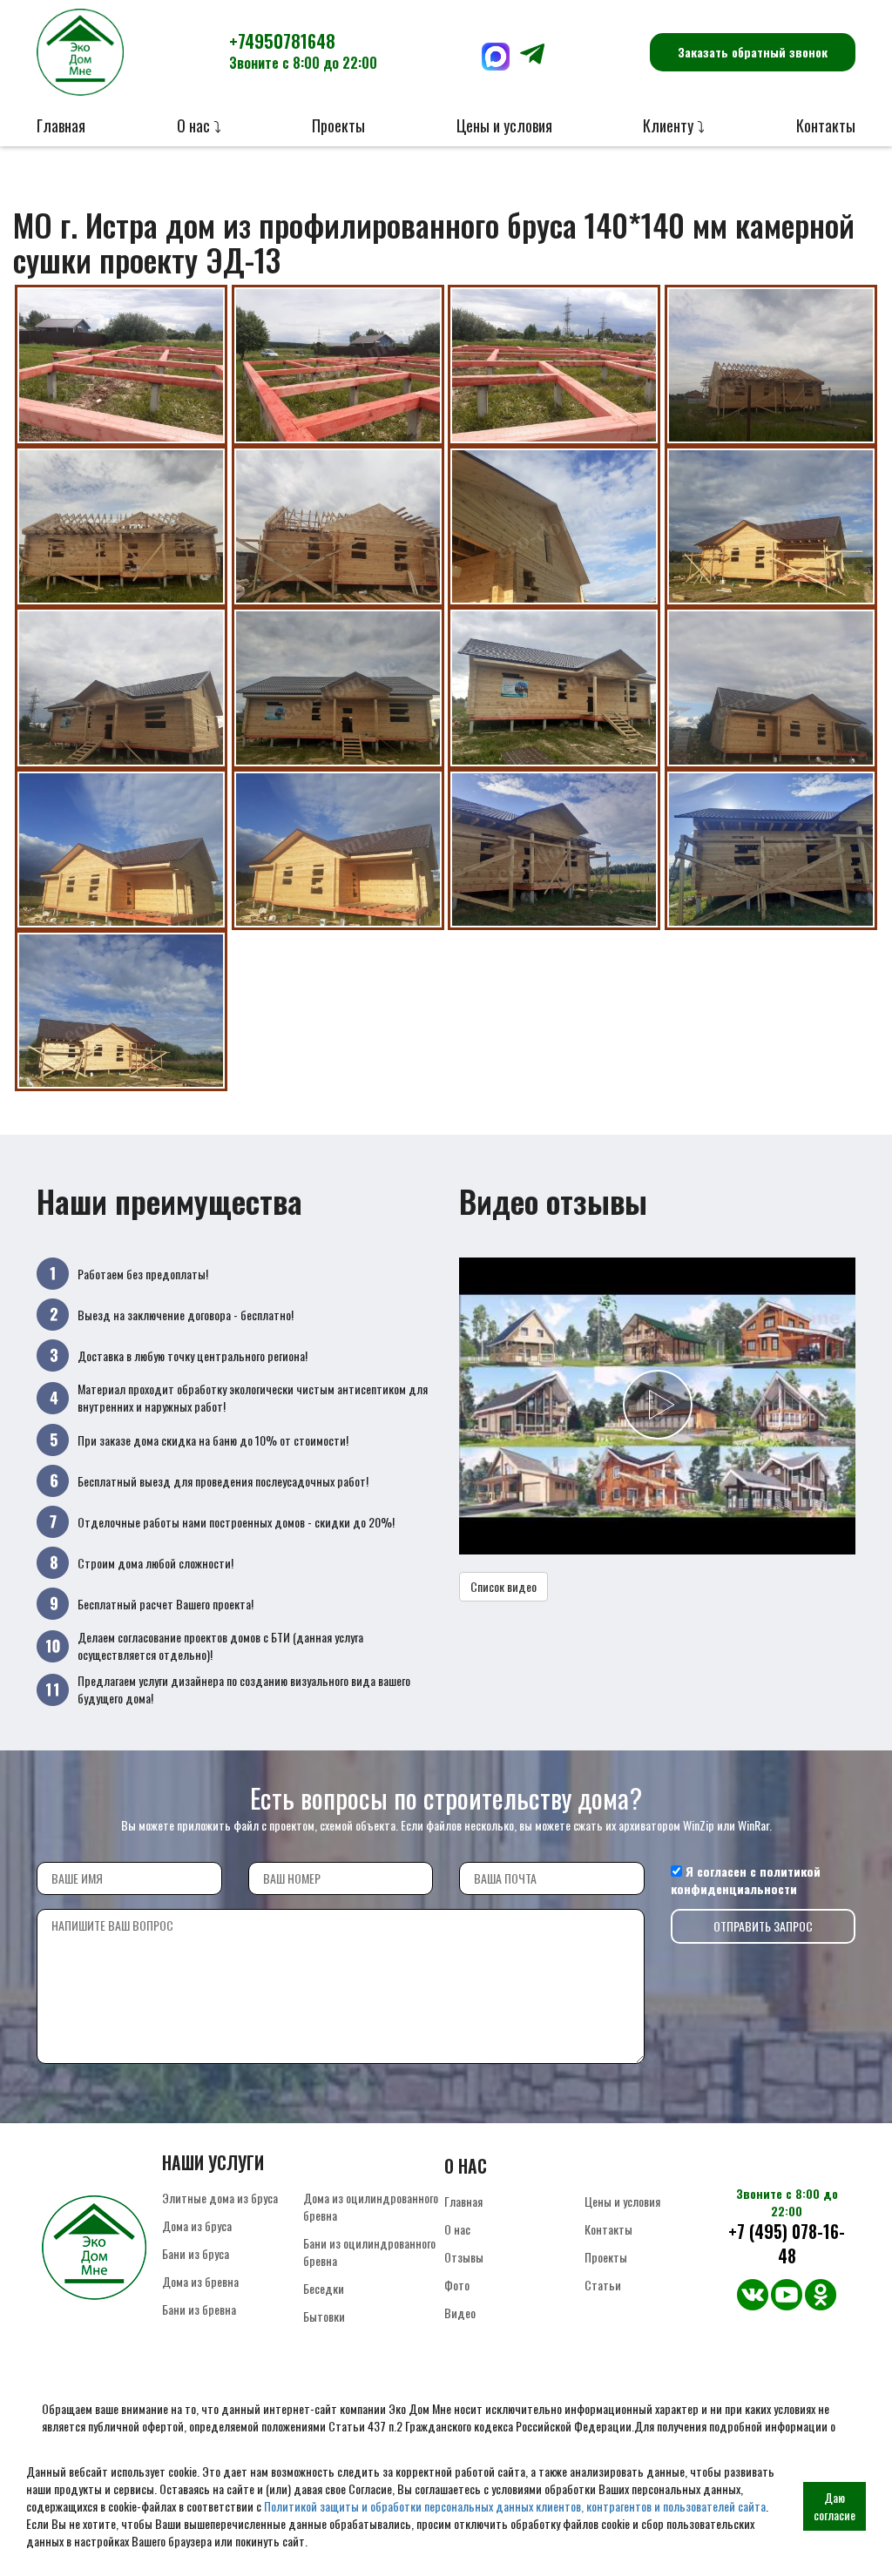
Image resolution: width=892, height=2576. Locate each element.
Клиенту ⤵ (674, 125)
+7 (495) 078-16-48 (787, 2244)
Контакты (826, 125)
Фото (457, 2285)
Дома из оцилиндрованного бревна (371, 2206)
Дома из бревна (200, 2281)
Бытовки (324, 2316)
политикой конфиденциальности (746, 1880)
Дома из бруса (197, 2225)
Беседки (324, 2288)
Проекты (338, 125)
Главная (61, 125)
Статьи (603, 2285)
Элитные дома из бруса (220, 2198)
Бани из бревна (199, 2309)
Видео (460, 2313)
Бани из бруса (196, 2253)
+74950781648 (303, 51)
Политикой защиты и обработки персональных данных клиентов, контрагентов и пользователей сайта (515, 2506)
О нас (457, 2229)
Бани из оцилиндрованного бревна (369, 2252)
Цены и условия (504, 125)
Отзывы (464, 2257)
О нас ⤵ (199, 125)
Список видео (503, 1586)
